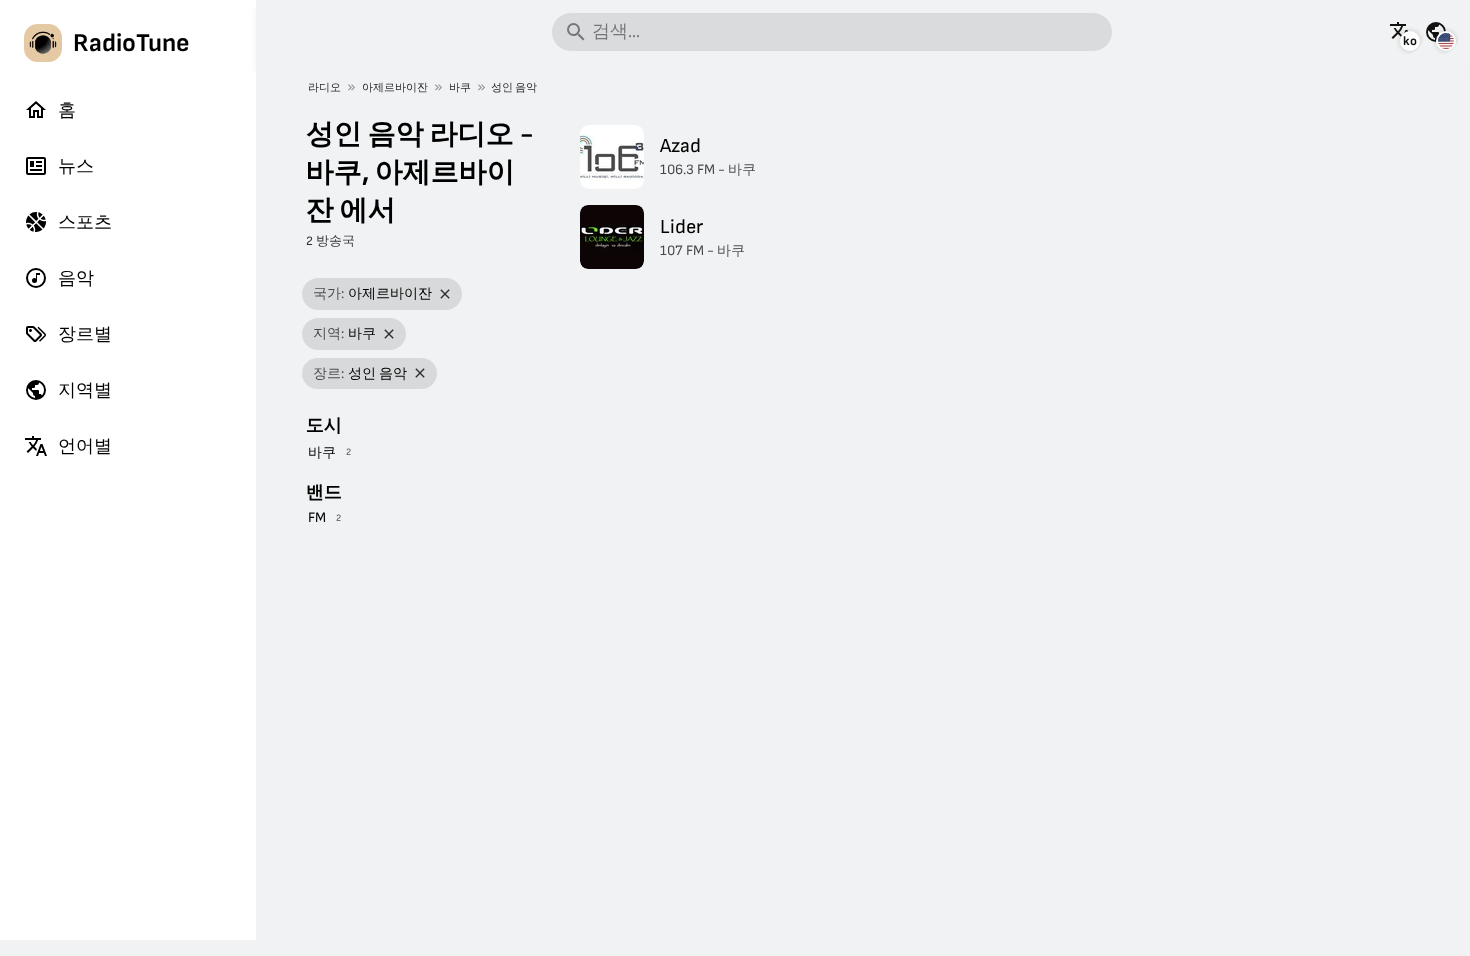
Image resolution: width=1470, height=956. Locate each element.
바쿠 (460, 87)
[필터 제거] (445, 294)
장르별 (85, 334)
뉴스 (76, 166)
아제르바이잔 (395, 87)
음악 (76, 278)
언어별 (85, 446)
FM (317, 517)
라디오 (324, 87)
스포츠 (85, 222)
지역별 (85, 390)
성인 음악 (514, 87)
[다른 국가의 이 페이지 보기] (1436, 32)
